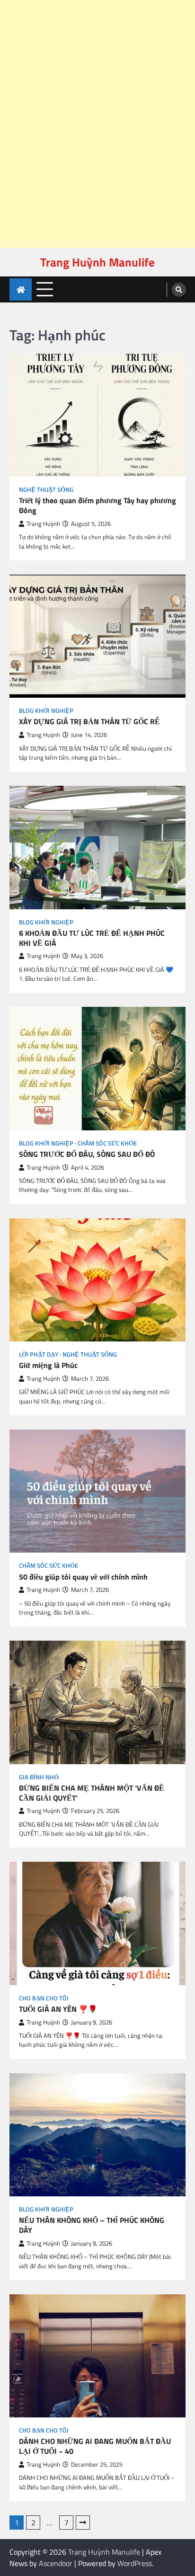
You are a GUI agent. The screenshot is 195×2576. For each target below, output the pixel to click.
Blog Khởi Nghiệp (46, 711)
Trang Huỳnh (43, 524)
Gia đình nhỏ (39, 1777)
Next (83, 2523)
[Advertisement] (94, 27)
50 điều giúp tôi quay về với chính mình (83, 1577)
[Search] (179, 290)
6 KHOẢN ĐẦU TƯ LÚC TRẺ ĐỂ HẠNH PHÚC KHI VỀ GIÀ (92, 938)
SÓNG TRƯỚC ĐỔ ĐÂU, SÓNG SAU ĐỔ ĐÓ (87, 1154)
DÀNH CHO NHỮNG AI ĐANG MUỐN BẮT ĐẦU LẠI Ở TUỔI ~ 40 (95, 2446)
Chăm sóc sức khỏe (107, 1143)
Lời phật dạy (39, 1355)
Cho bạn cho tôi (44, 1998)
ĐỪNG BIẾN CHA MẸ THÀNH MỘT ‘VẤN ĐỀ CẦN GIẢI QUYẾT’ (92, 1793)
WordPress (135, 2563)
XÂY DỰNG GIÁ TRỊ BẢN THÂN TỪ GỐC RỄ (89, 722)
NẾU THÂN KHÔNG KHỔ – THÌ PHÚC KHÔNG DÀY (92, 2225)
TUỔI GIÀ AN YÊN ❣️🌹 (58, 2009)
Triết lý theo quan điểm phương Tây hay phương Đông (97, 506)
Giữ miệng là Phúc (48, 1365)
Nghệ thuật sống (46, 490)
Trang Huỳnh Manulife (97, 262)
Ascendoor (56, 2563)
